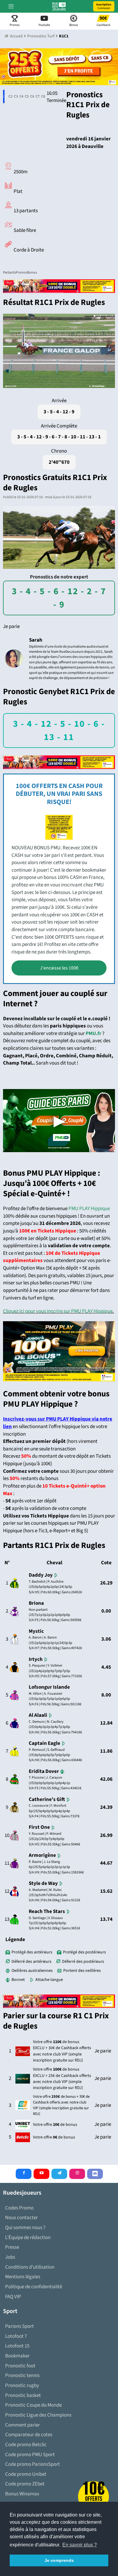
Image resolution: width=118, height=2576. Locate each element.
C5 (26, 96)
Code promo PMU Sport (30, 2455)
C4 (20, 96)
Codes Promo (19, 2208)
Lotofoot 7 (16, 2336)
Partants (9, 272)
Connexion (104, 6)
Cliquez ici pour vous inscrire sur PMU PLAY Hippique (58, 1311)
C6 (31, 96)
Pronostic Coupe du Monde (33, 2405)
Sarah (36, 640)
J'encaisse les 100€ (59, 968)
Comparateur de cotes (29, 2435)
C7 (36, 96)
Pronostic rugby (22, 2385)
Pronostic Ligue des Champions (38, 2415)
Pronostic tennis (22, 2376)
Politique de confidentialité (34, 2287)
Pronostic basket (23, 2395)
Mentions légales (23, 2277)
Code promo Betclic (26, 2445)
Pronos (21, 272)
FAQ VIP (13, 2297)
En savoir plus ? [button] (80, 2545)
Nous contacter (21, 2218)
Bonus (32, 272)
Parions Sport (20, 2326)
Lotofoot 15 (17, 2346)
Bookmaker (17, 2356)
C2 (9, 96)
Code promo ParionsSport (33, 2464)
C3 (15, 96)
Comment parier (23, 2425)
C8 (42, 96)
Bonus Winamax (22, 2494)
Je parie (11, 626)
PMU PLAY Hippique (89, 1209)
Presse (12, 2247)
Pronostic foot (20, 2366)
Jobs (10, 2257)
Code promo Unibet (26, 2474)
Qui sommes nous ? (25, 2228)
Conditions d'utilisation (30, 2267)
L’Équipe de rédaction (28, 2238)
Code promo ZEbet (25, 2484)
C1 (4, 96)
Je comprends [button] (59, 2560)
